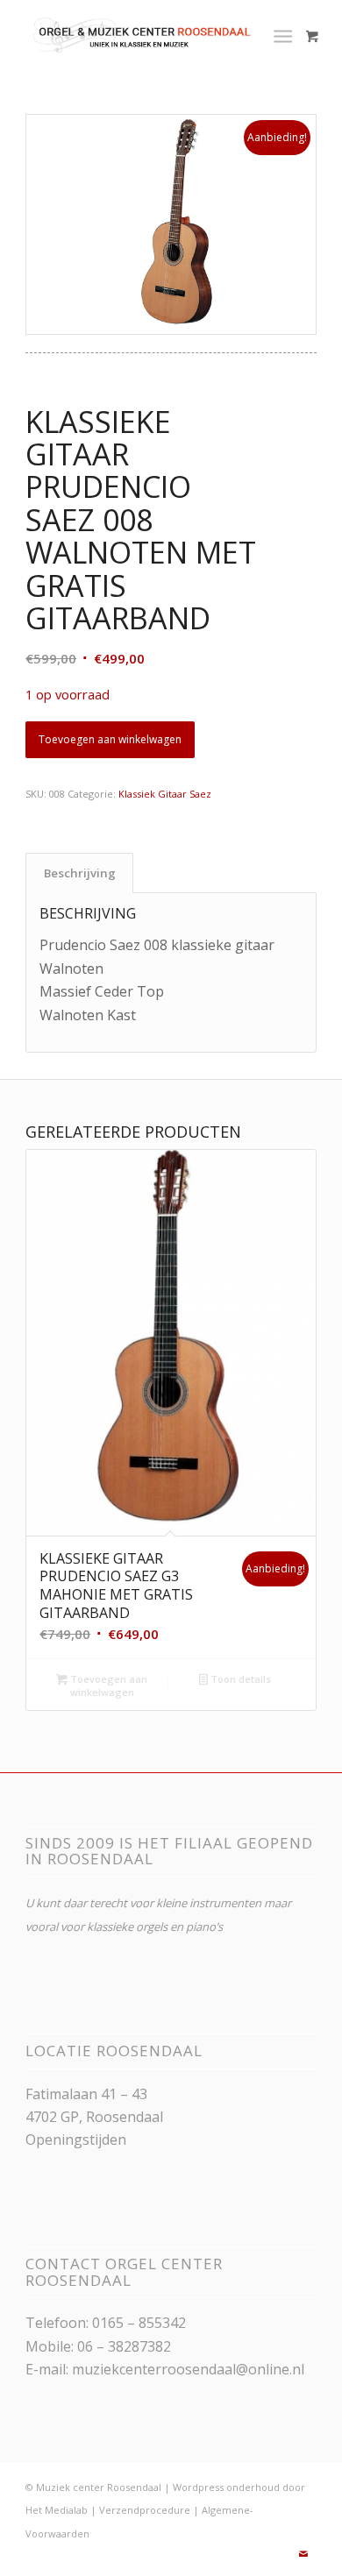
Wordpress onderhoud (226, 2487)
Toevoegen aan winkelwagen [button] (107, 1685)
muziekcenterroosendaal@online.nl (188, 2369)
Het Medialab (57, 2510)
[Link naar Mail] (303, 2554)
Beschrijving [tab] (80, 873)
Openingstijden (76, 2140)
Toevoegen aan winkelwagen (110, 739)
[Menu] (283, 35)
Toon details (239, 1679)
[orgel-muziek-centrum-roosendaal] (142, 35)
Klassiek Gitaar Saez (165, 794)
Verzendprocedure (145, 2510)
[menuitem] (286, 35)
